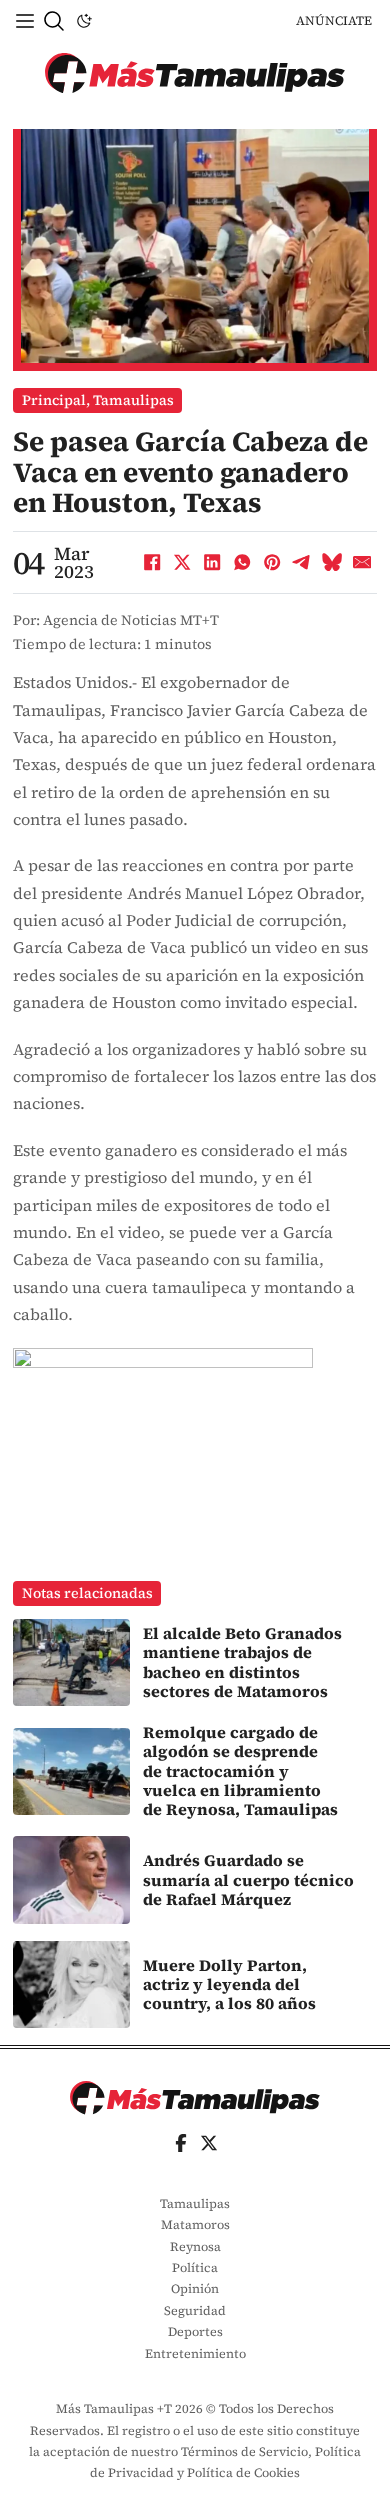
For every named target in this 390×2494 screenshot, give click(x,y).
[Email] (362, 563)
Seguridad (195, 2310)
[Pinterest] (272, 563)
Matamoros (195, 2224)
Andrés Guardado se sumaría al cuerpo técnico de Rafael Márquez (248, 1879)
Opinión (195, 2288)
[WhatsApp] (242, 563)
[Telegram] (302, 563)
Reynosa (195, 2246)
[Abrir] (25, 21)
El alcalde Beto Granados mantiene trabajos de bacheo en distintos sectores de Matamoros (242, 1662)
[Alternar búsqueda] (54, 21)
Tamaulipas (133, 400)
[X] (182, 563)
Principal (54, 400)
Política (195, 2267)
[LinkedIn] (212, 563)
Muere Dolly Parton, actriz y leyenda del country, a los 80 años (229, 1984)
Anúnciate (334, 20)
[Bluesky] (332, 563)
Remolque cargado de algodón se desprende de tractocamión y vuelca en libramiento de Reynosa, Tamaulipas (240, 1770)
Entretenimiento (195, 2353)
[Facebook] (152, 563)
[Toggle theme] (84, 21)
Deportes (195, 2331)
